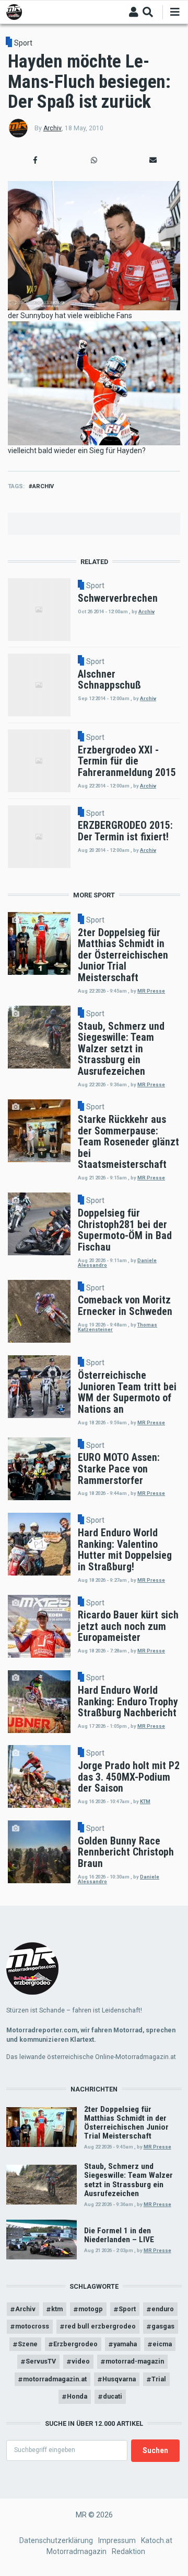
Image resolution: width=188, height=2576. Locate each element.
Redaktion (128, 2551)
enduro (163, 2309)
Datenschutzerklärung (56, 2540)
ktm (57, 2309)
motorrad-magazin (135, 2361)
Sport (23, 43)
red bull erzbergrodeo (100, 2326)
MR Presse (151, 991)
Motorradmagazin (77, 2551)
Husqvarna (119, 2379)
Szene (28, 2344)
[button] (35, 160)
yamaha (125, 2344)
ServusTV (41, 2361)
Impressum (117, 2540)
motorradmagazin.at (55, 2379)
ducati (113, 2396)
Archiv (52, 128)
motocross (32, 2326)
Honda (77, 2396)
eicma (162, 2344)
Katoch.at (157, 2540)
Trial (159, 2379)
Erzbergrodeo (75, 2344)
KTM (145, 1801)
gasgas (163, 2326)
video (81, 2361)
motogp (91, 2309)
